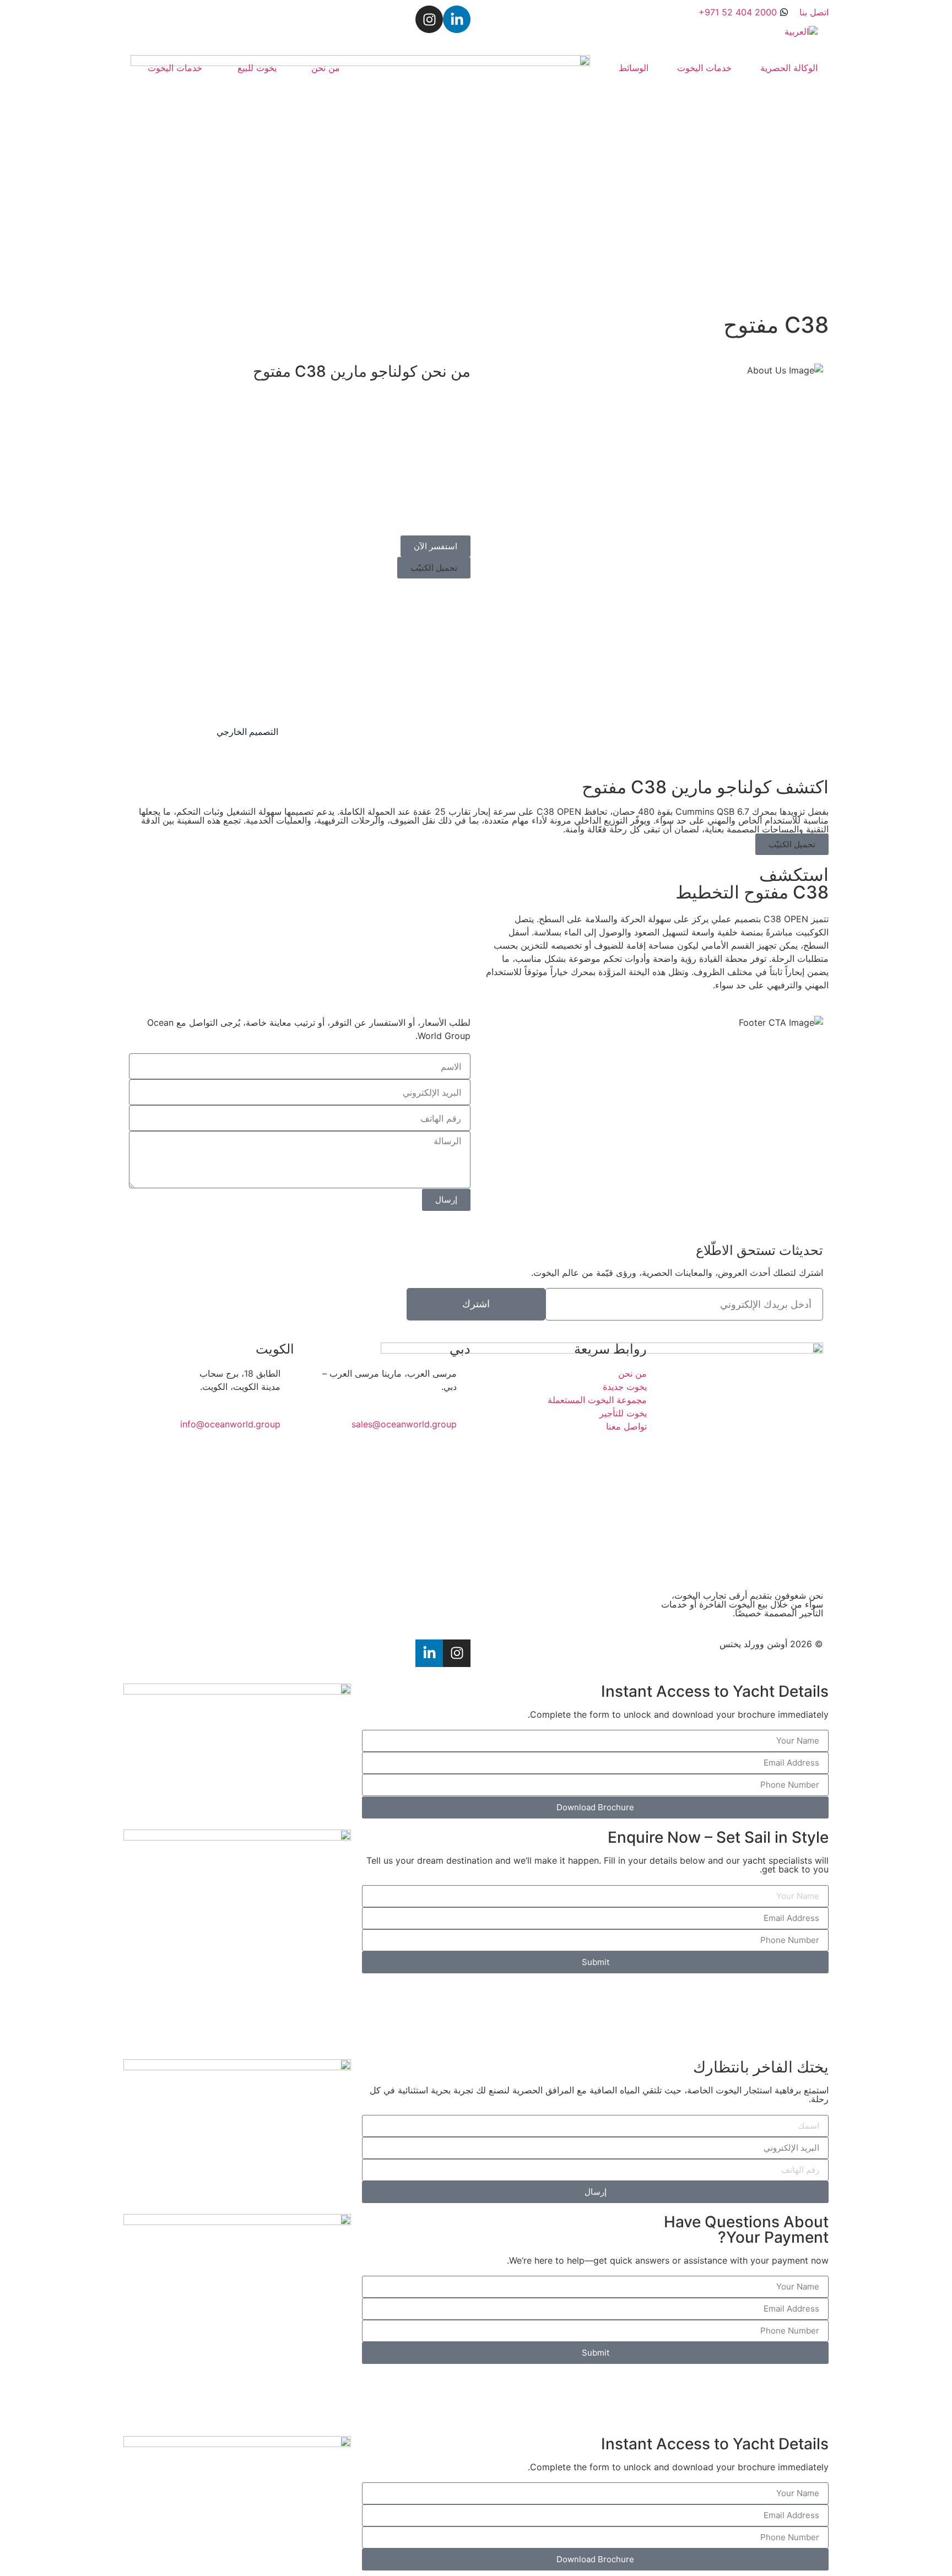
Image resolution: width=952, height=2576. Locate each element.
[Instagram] (429, 19)
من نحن (326, 68)
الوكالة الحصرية (789, 68)
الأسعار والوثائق (180, 631)
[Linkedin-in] (457, 19)
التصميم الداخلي (159, 732)
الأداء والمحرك (617, 631)
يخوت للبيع (257, 68)
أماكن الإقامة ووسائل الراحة (401, 631)
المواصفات (786, 630)
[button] (434, 568)
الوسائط (634, 68)
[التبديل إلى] (801, 31)
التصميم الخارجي (247, 732)
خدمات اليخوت (704, 68)
